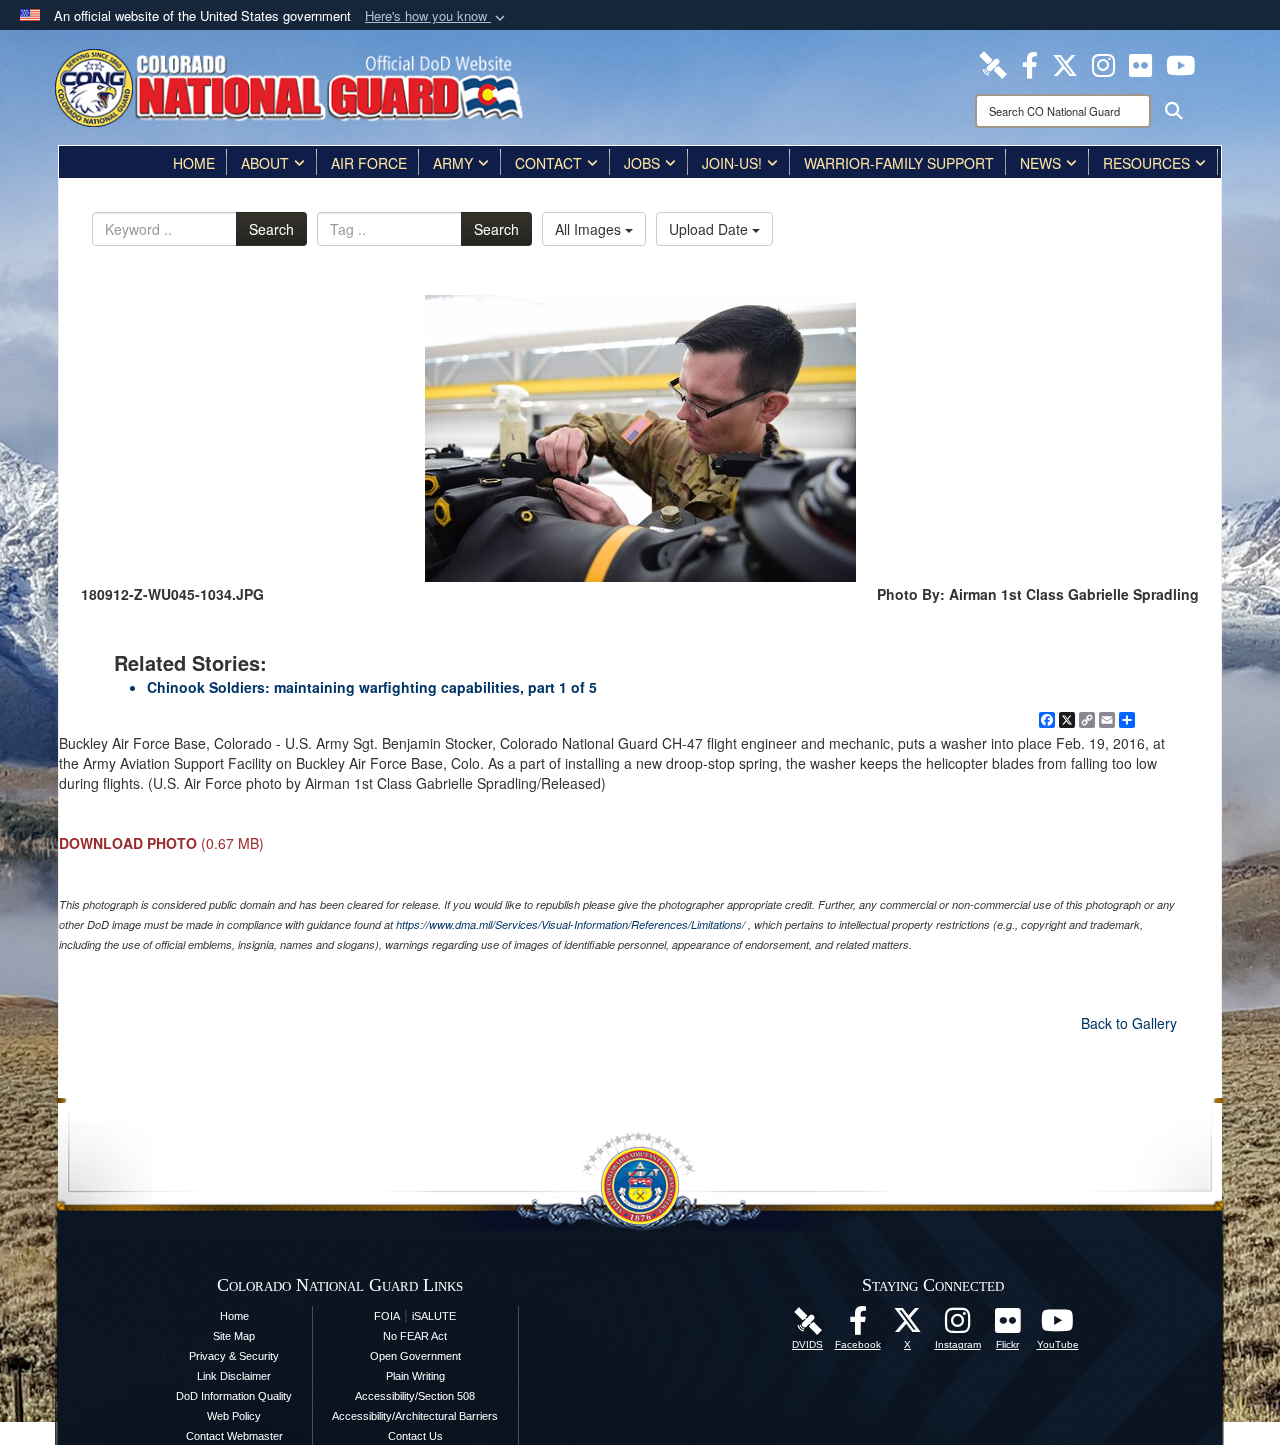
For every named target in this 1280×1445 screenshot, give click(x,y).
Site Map (234, 1336)
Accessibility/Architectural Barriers (415, 1416)
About (265, 163)
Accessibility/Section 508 (415, 1396)
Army (453, 163)
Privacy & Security (234, 1356)
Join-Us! (732, 163)
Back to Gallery (1129, 1023)
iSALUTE (434, 1316)
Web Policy (234, 1416)
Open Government (415, 1356)
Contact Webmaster (234, 1436)
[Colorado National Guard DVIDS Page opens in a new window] (993, 63)
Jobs (642, 163)
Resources (1146, 163)
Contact (548, 163)
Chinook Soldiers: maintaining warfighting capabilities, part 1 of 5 (372, 687)
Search (271, 229)
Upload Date (710, 229)
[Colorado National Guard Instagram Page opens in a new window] (1103, 63)
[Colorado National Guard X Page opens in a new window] (1065, 63)
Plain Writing (415, 1376)
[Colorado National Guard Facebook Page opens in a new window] (1030, 63)
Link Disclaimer (234, 1376)
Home (194, 163)
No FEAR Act (415, 1336)
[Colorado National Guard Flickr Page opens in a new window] (1140, 63)
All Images (590, 229)
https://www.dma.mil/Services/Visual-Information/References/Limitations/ (570, 924)
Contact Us (415, 1436)
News (1040, 163)
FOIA (387, 1316)
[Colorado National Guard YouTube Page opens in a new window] (1180, 63)
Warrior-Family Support (899, 163)
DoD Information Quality (234, 1396)
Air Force (369, 163)
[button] (437, 16)
